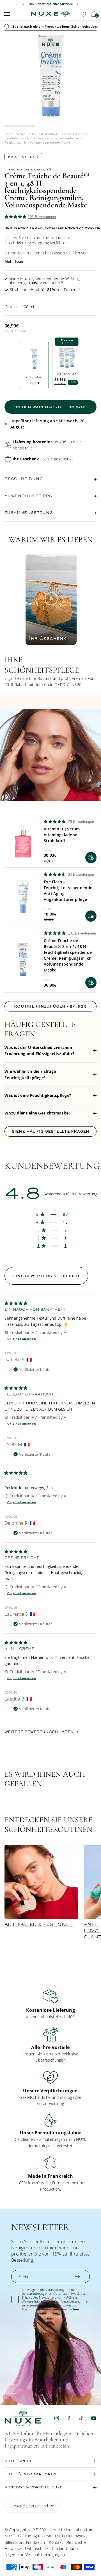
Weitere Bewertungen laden (39, 1732)
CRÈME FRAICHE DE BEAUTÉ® (28, 170)
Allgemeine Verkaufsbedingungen (35, 2555)
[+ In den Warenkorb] (91, 858)
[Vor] (78, 4)
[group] (50, 2004)
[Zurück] (23, 4)
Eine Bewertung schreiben (46, 1276)
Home (9, 134)
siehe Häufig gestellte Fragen (51, 1131)
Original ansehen (22, 1339)
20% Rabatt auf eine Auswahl (51, 4)
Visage (21, 134)
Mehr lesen (14, 261)
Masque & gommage (44, 134)
